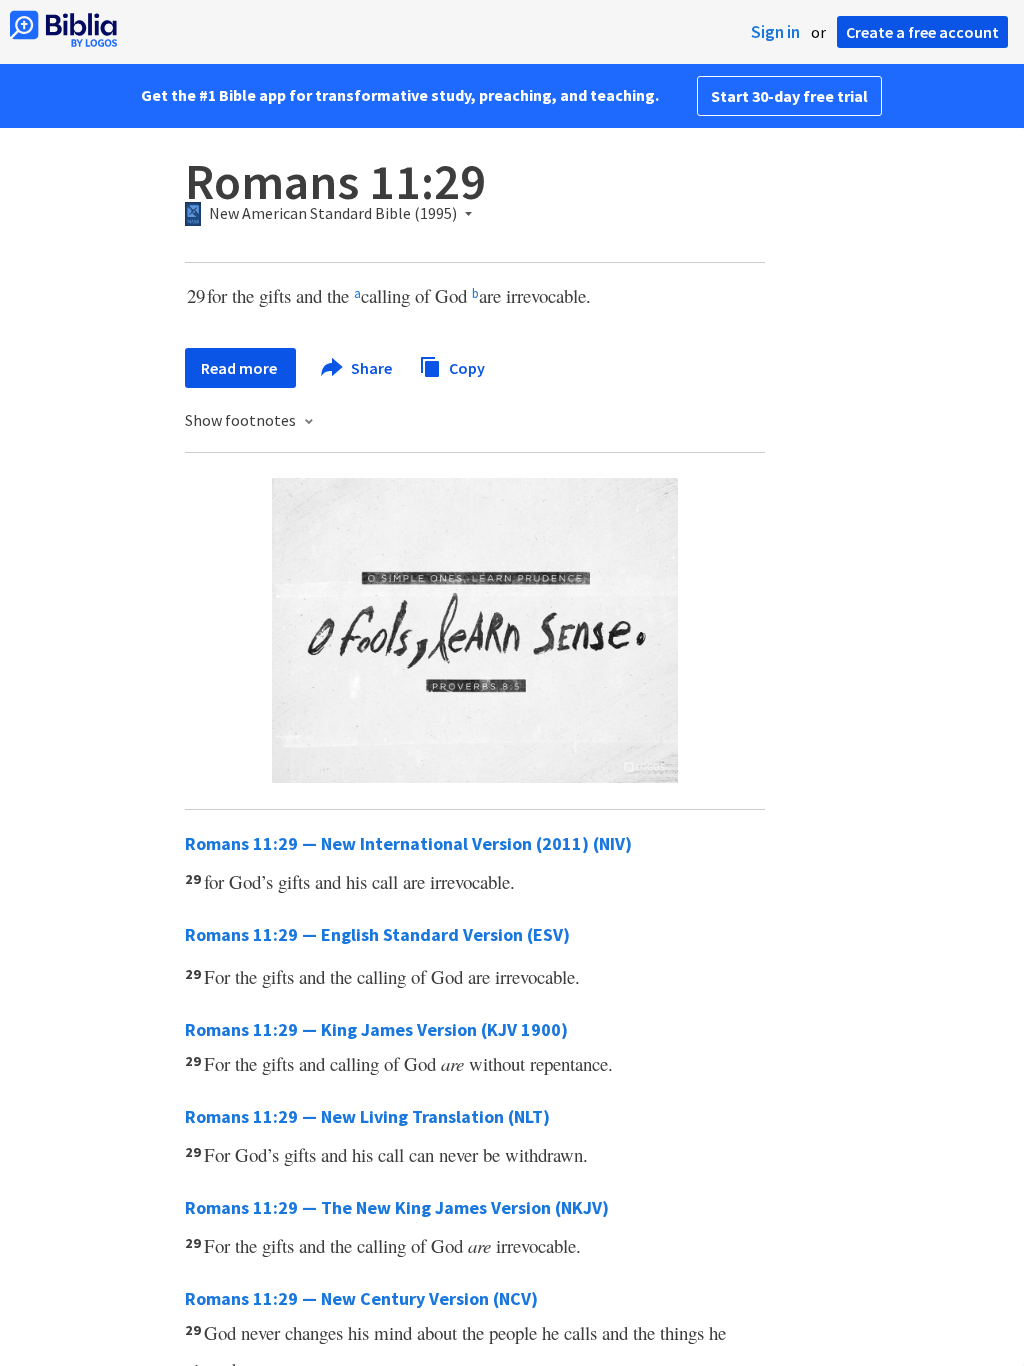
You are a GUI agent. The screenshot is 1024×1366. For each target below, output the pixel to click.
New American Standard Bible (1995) (333, 214)
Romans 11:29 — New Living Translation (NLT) (367, 1116)
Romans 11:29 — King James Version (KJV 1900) (376, 1029)
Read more (240, 368)
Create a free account (922, 32)
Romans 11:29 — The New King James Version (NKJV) (397, 1207)
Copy (465, 367)
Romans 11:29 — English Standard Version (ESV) (377, 934)
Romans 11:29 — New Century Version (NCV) (361, 1298)
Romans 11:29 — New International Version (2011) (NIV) (408, 843)
